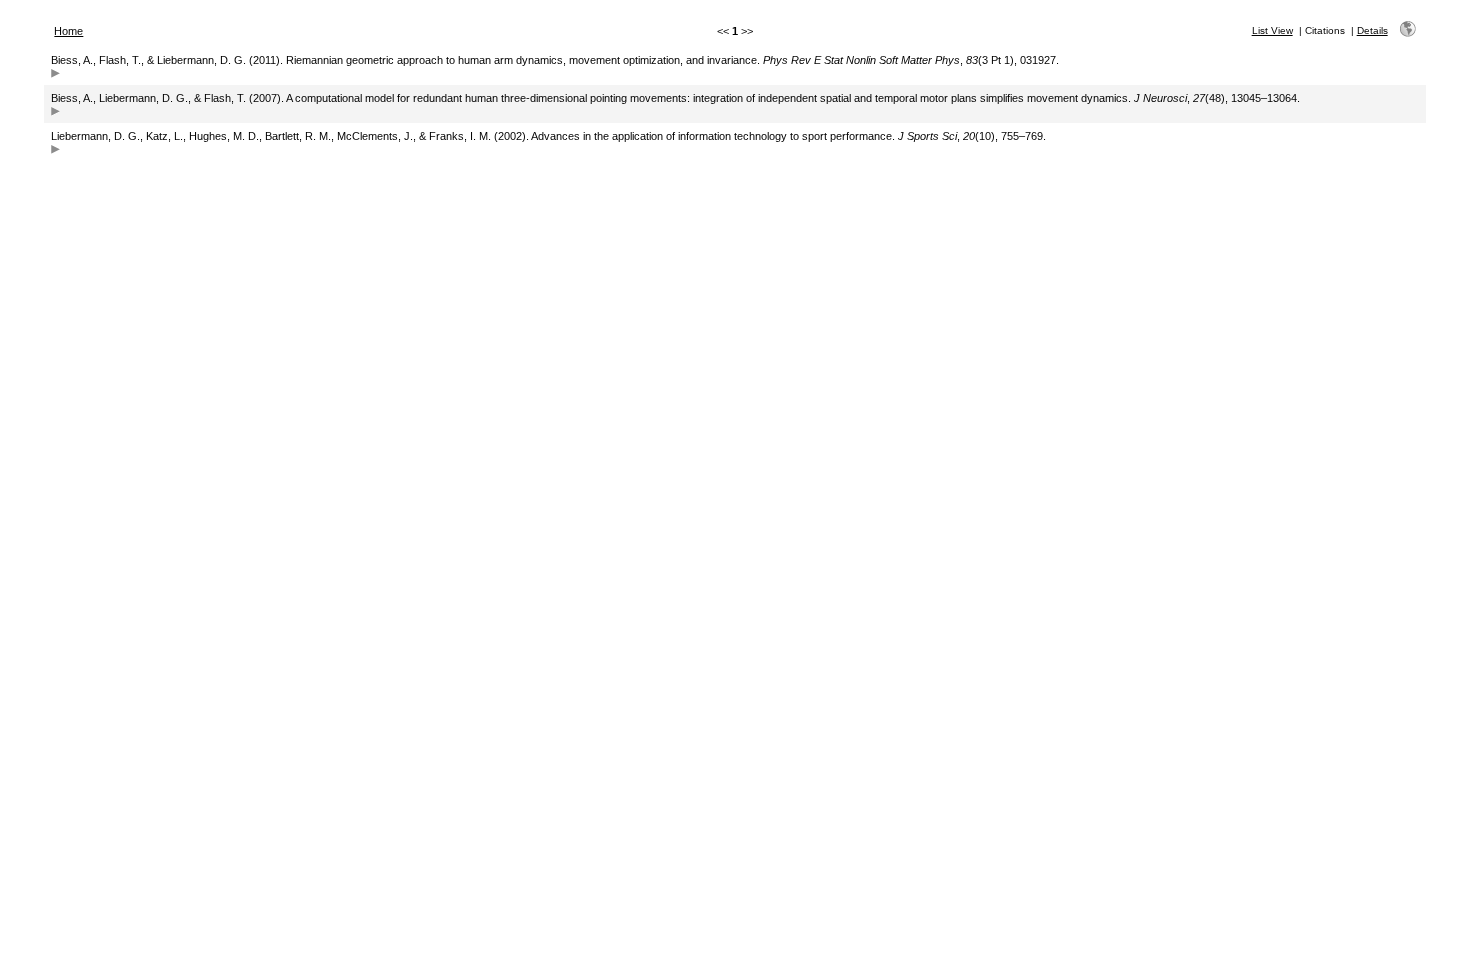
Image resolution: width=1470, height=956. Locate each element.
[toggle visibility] (55, 75)
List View (1272, 30)
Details (1372, 30)
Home (68, 31)
